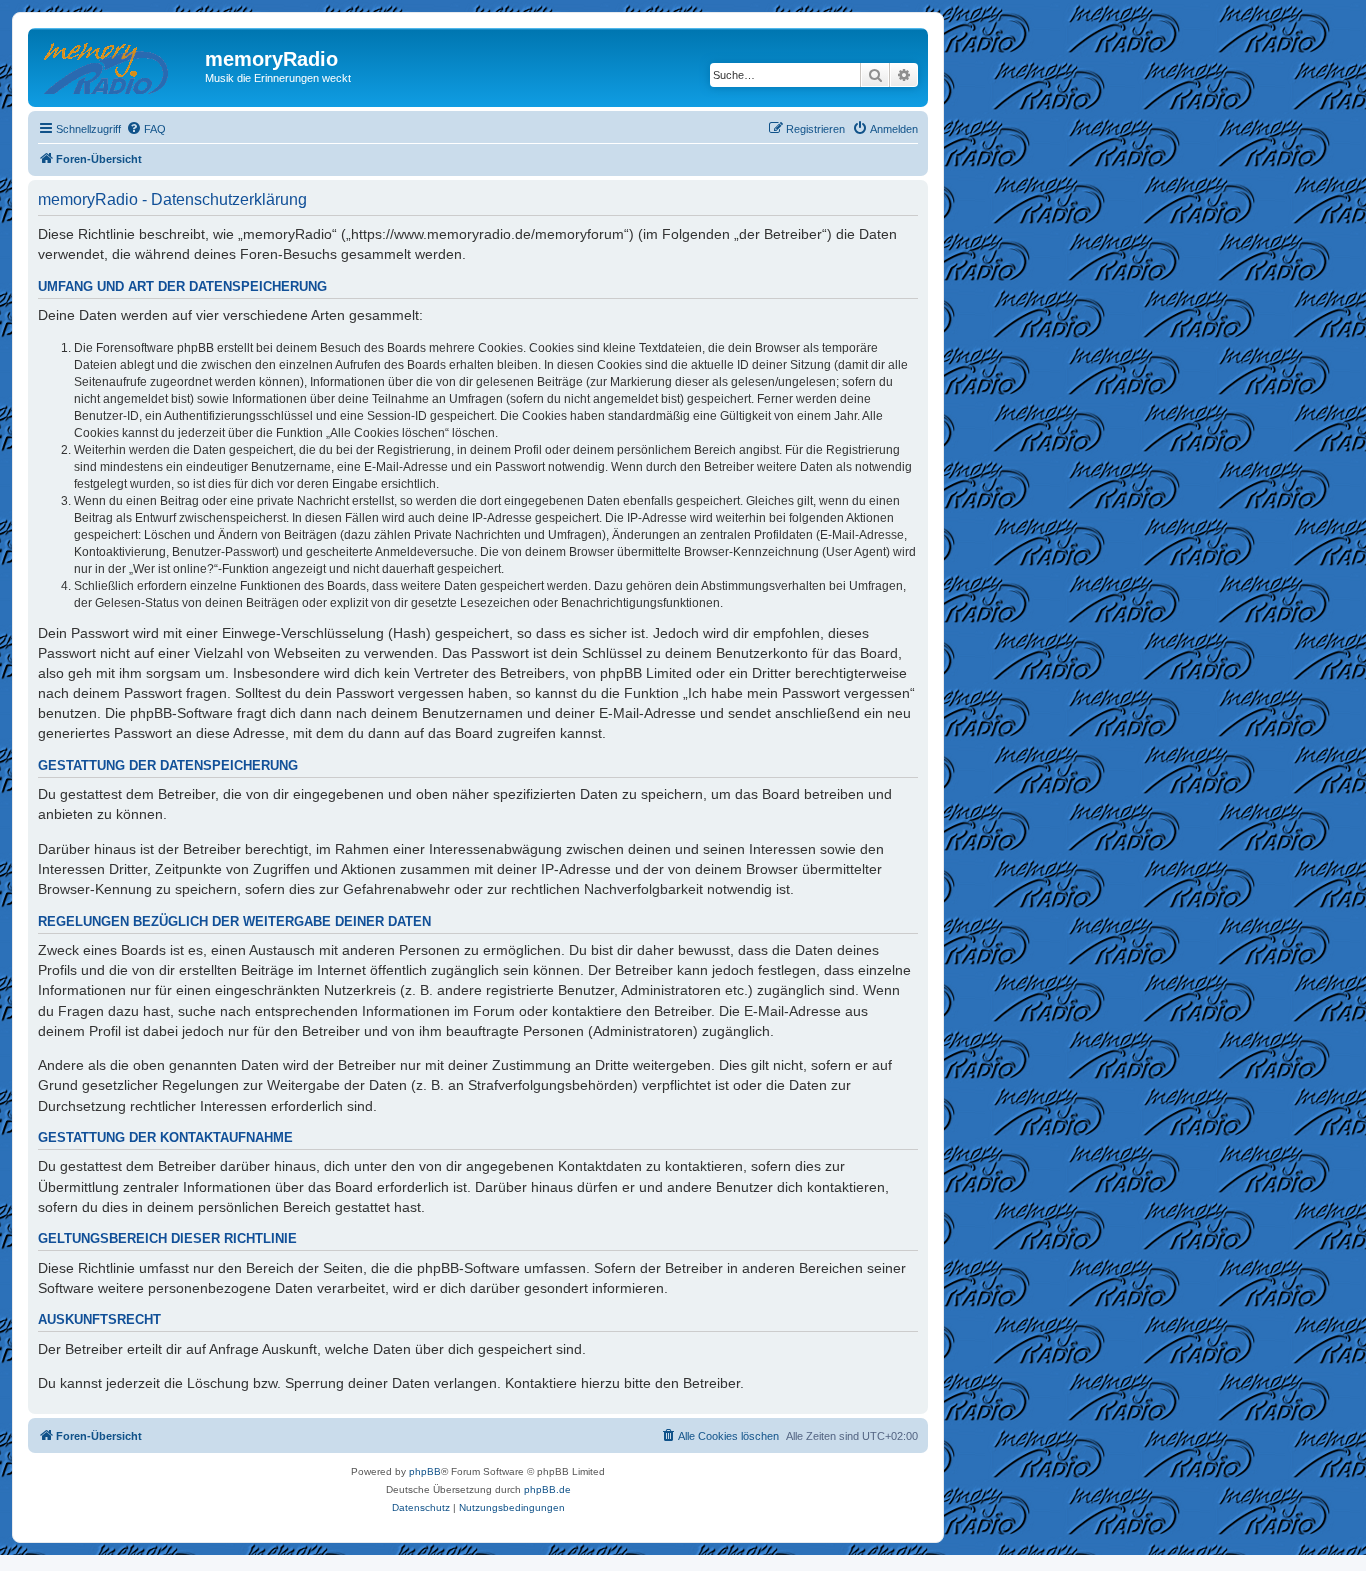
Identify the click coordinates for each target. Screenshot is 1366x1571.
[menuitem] (146, 129)
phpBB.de (547, 1489)
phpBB (425, 1471)
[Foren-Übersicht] (119, 65)
